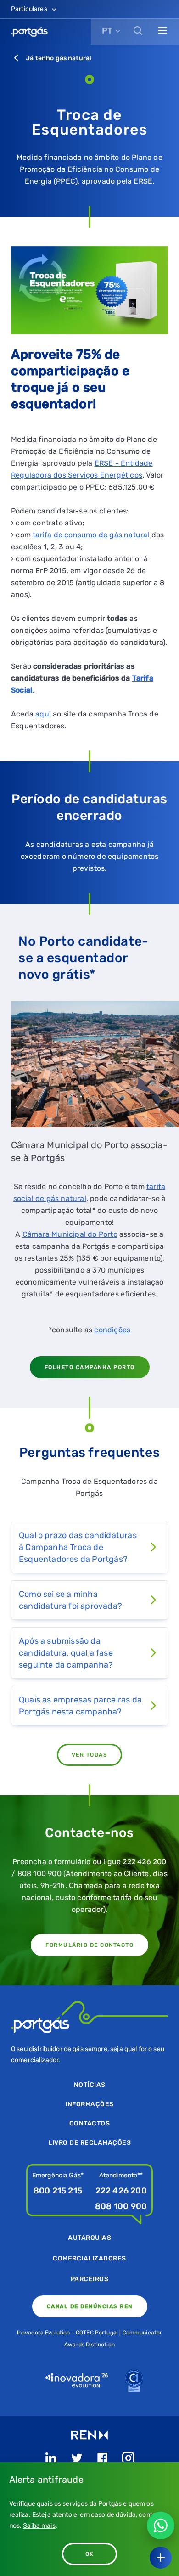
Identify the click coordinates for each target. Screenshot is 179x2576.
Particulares (30, 9)
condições (112, 1330)
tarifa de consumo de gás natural (91, 535)
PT (107, 31)
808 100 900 (121, 2206)
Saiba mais (39, 2526)
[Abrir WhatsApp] (161, 2525)
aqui (43, 714)
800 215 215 (58, 2191)
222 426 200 (121, 2191)
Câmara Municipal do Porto (70, 1234)
